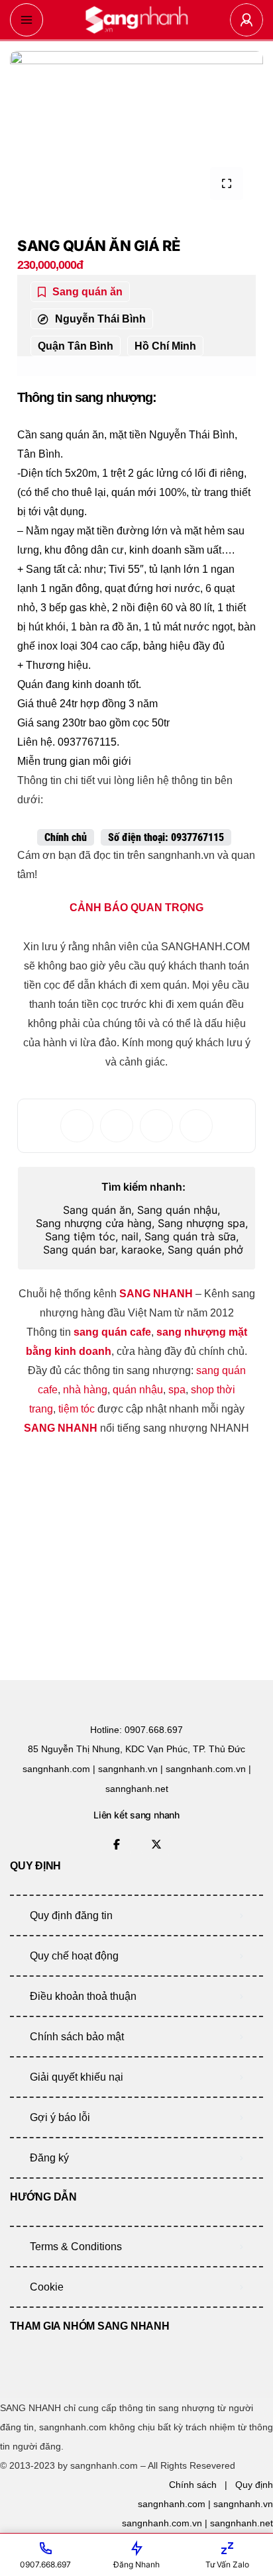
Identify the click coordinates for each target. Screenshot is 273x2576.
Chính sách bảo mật (77, 2037)
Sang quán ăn (97, 1210)
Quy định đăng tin (71, 1915)
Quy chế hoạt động (74, 1956)
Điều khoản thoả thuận (83, 1996)
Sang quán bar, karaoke (102, 1250)
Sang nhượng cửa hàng (94, 1223)
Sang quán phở (205, 1250)
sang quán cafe (112, 1332)
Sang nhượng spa (201, 1223)
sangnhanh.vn (243, 2504)
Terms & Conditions (76, 2247)
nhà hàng (85, 1390)
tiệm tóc (77, 1409)
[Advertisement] (117, 1554)
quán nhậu (138, 1390)
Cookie (47, 2287)
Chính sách (193, 2485)
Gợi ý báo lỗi (60, 2117)
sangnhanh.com (172, 2504)
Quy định (254, 2485)
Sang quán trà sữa (190, 1236)
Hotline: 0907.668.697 (136, 1730)
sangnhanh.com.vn (162, 2523)
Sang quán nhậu (177, 1210)
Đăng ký (49, 2158)
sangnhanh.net (242, 2523)
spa (177, 1390)
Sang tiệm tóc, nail (92, 1236)
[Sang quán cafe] (136, 20)
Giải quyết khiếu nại (77, 2077)
